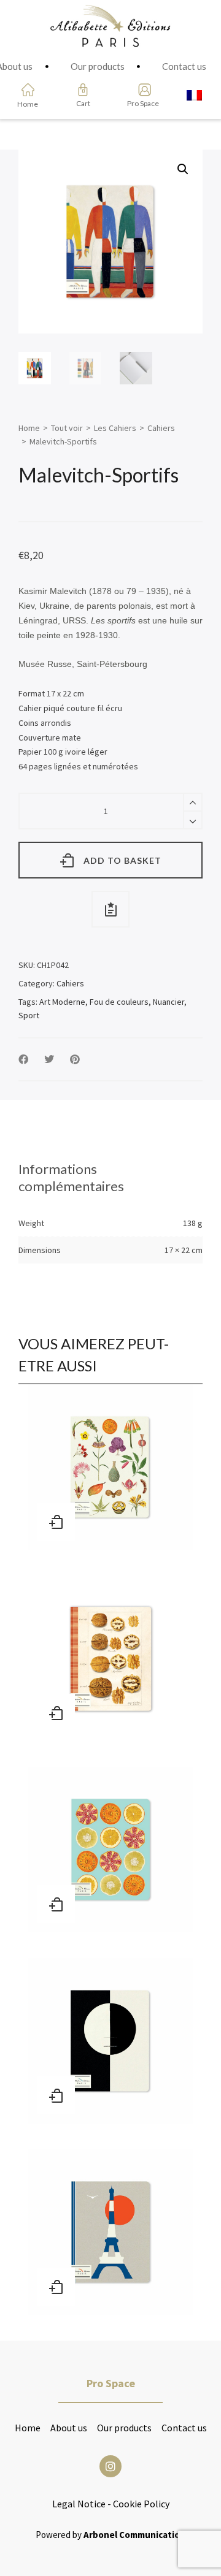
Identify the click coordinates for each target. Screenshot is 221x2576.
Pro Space (141, 103)
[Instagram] (110, 2466)
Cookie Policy (141, 2504)
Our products (124, 2428)
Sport (29, 1015)
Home (29, 428)
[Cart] (83, 90)
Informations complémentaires (71, 1177)
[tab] (110, 1178)
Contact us (184, 2428)
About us (69, 2428)
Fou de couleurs (119, 1002)
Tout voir (67, 428)
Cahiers (161, 428)
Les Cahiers (115, 428)
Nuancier (169, 1002)
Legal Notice (79, 2504)
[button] (183, 169)
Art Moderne (62, 1002)
